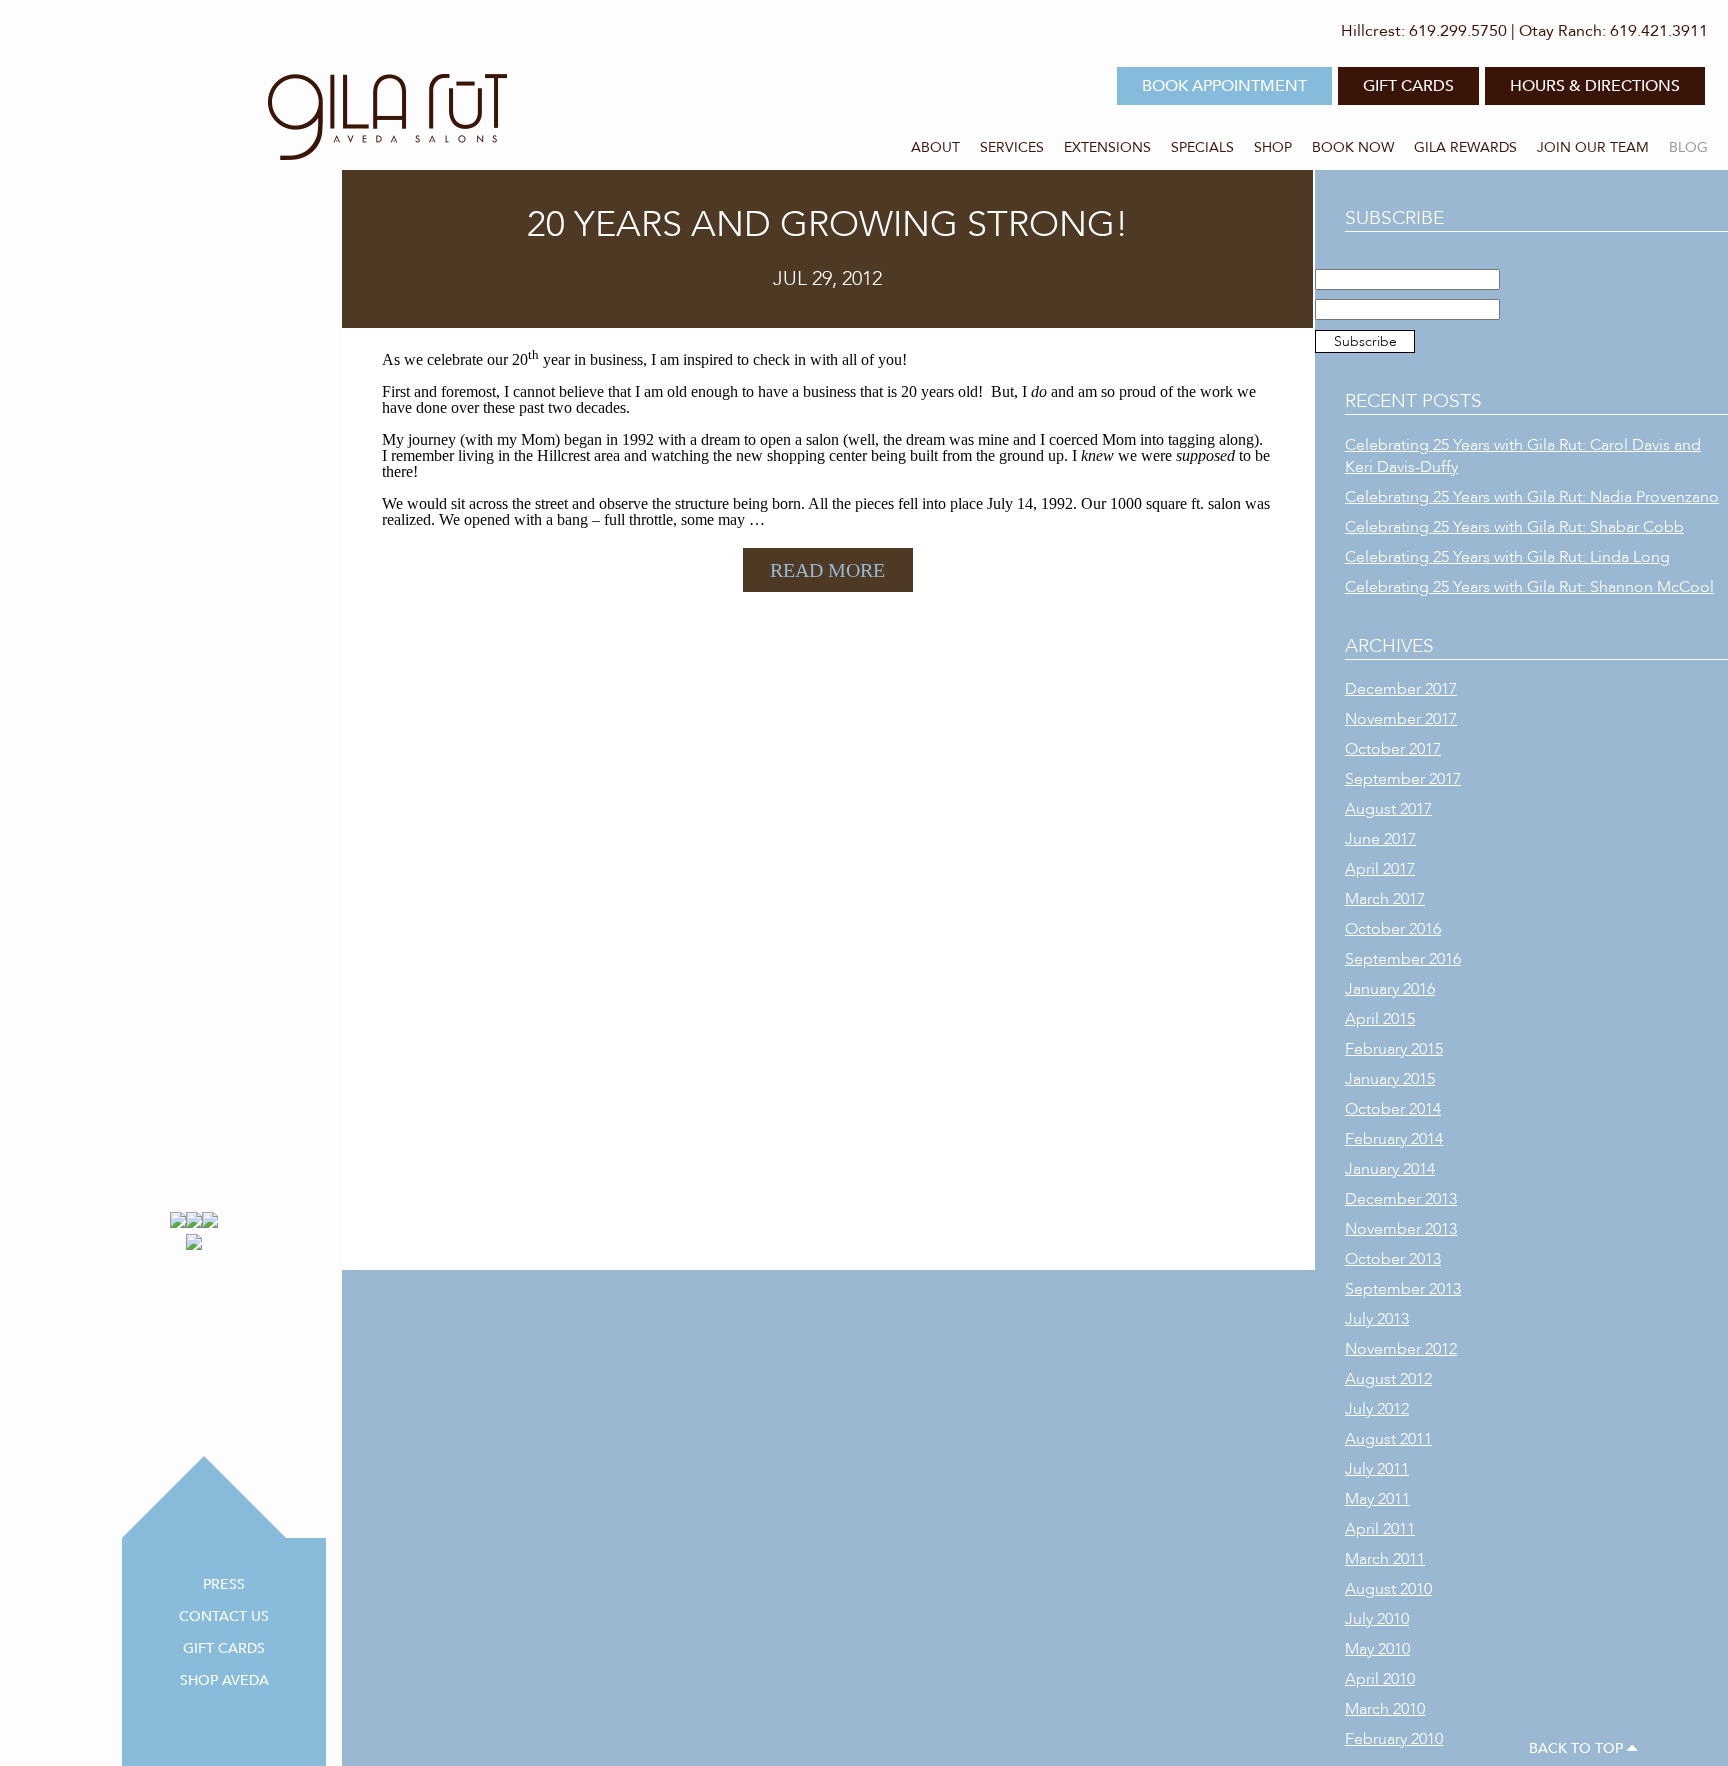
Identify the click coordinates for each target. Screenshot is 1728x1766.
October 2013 (1393, 1259)
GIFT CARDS (1408, 86)
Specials (1202, 147)
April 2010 (1380, 1679)
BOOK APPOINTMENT (1224, 86)
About (935, 147)
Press (224, 1584)
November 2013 (1401, 1229)
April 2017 (1380, 869)
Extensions (1107, 147)
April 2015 (1380, 1019)
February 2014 (1394, 1139)
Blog (1688, 147)
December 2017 (1401, 689)
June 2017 (1380, 839)
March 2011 (1385, 1559)
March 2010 (1385, 1709)
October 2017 (1393, 749)
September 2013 (1403, 1289)
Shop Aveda (224, 1680)
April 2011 (1380, 1529)
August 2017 (1388, 809)
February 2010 (1394, 1739)
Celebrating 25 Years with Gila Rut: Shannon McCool (1529, 587)
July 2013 (1377, 1319)
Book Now (1353, 147)
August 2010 (1388, 1589)
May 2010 (1377, 1649)
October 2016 (1393, 929)
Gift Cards (224, 1648)
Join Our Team (1593, 147)
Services (1012, 147)
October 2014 (1393, 1109)
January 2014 (1390, 1169)
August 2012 (1388, 1379)
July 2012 (1377, 1409)
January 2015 (1390, 1079)
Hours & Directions (1595, 86)
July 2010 (1377, 1619)
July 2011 (1377, 1469)
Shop (1273, 147)
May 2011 (1377, 1499)
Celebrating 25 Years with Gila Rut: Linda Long (1507, 557)
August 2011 (1388, 1439)
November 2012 (1401, 1349)
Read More (827, 570)
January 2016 (1390, 989)
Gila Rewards (1465, 147)
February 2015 (1394, 1049)
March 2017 (1385, 899)
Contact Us (224, 1616)
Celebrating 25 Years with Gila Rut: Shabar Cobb (1514, 527)
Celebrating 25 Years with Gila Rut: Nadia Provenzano (1532, 497)
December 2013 (1401, 1199)
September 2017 (1403, 779)
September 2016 (1403, 959)
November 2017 (1401, 719)
